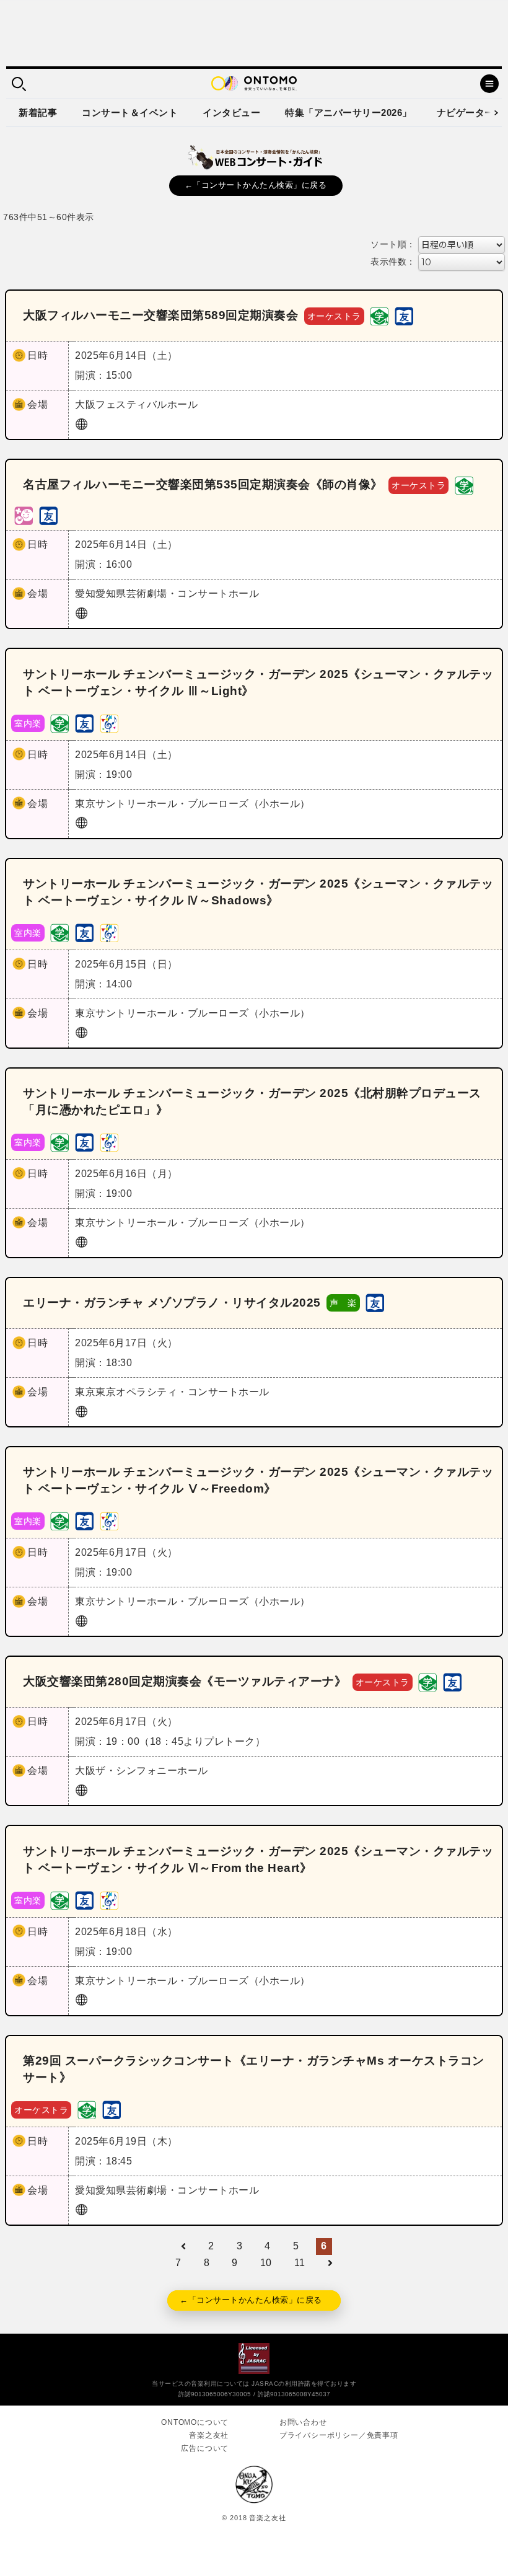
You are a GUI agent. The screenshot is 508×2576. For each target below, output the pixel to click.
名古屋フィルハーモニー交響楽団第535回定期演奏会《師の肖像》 (203, 484)
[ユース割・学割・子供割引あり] (379, 315)
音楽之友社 (209, 2435)
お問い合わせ (303, 2422)
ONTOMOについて (195, 2422)
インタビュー (231, 112)
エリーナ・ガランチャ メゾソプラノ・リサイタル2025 (172, 1303)
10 (266, 2263)
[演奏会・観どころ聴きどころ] (404, 315)
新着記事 (38, 112)
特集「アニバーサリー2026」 (348, 112)
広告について (205, 2448)
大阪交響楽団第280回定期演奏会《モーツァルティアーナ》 (185, 1681)
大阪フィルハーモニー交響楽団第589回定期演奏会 (160, 315)
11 (300, 2263)
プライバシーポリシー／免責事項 (339, 2435)
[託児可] (24, 515)
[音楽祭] (109, 722)
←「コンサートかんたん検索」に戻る (256, 185)
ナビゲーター (466, 112)
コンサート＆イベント (130, 112)
